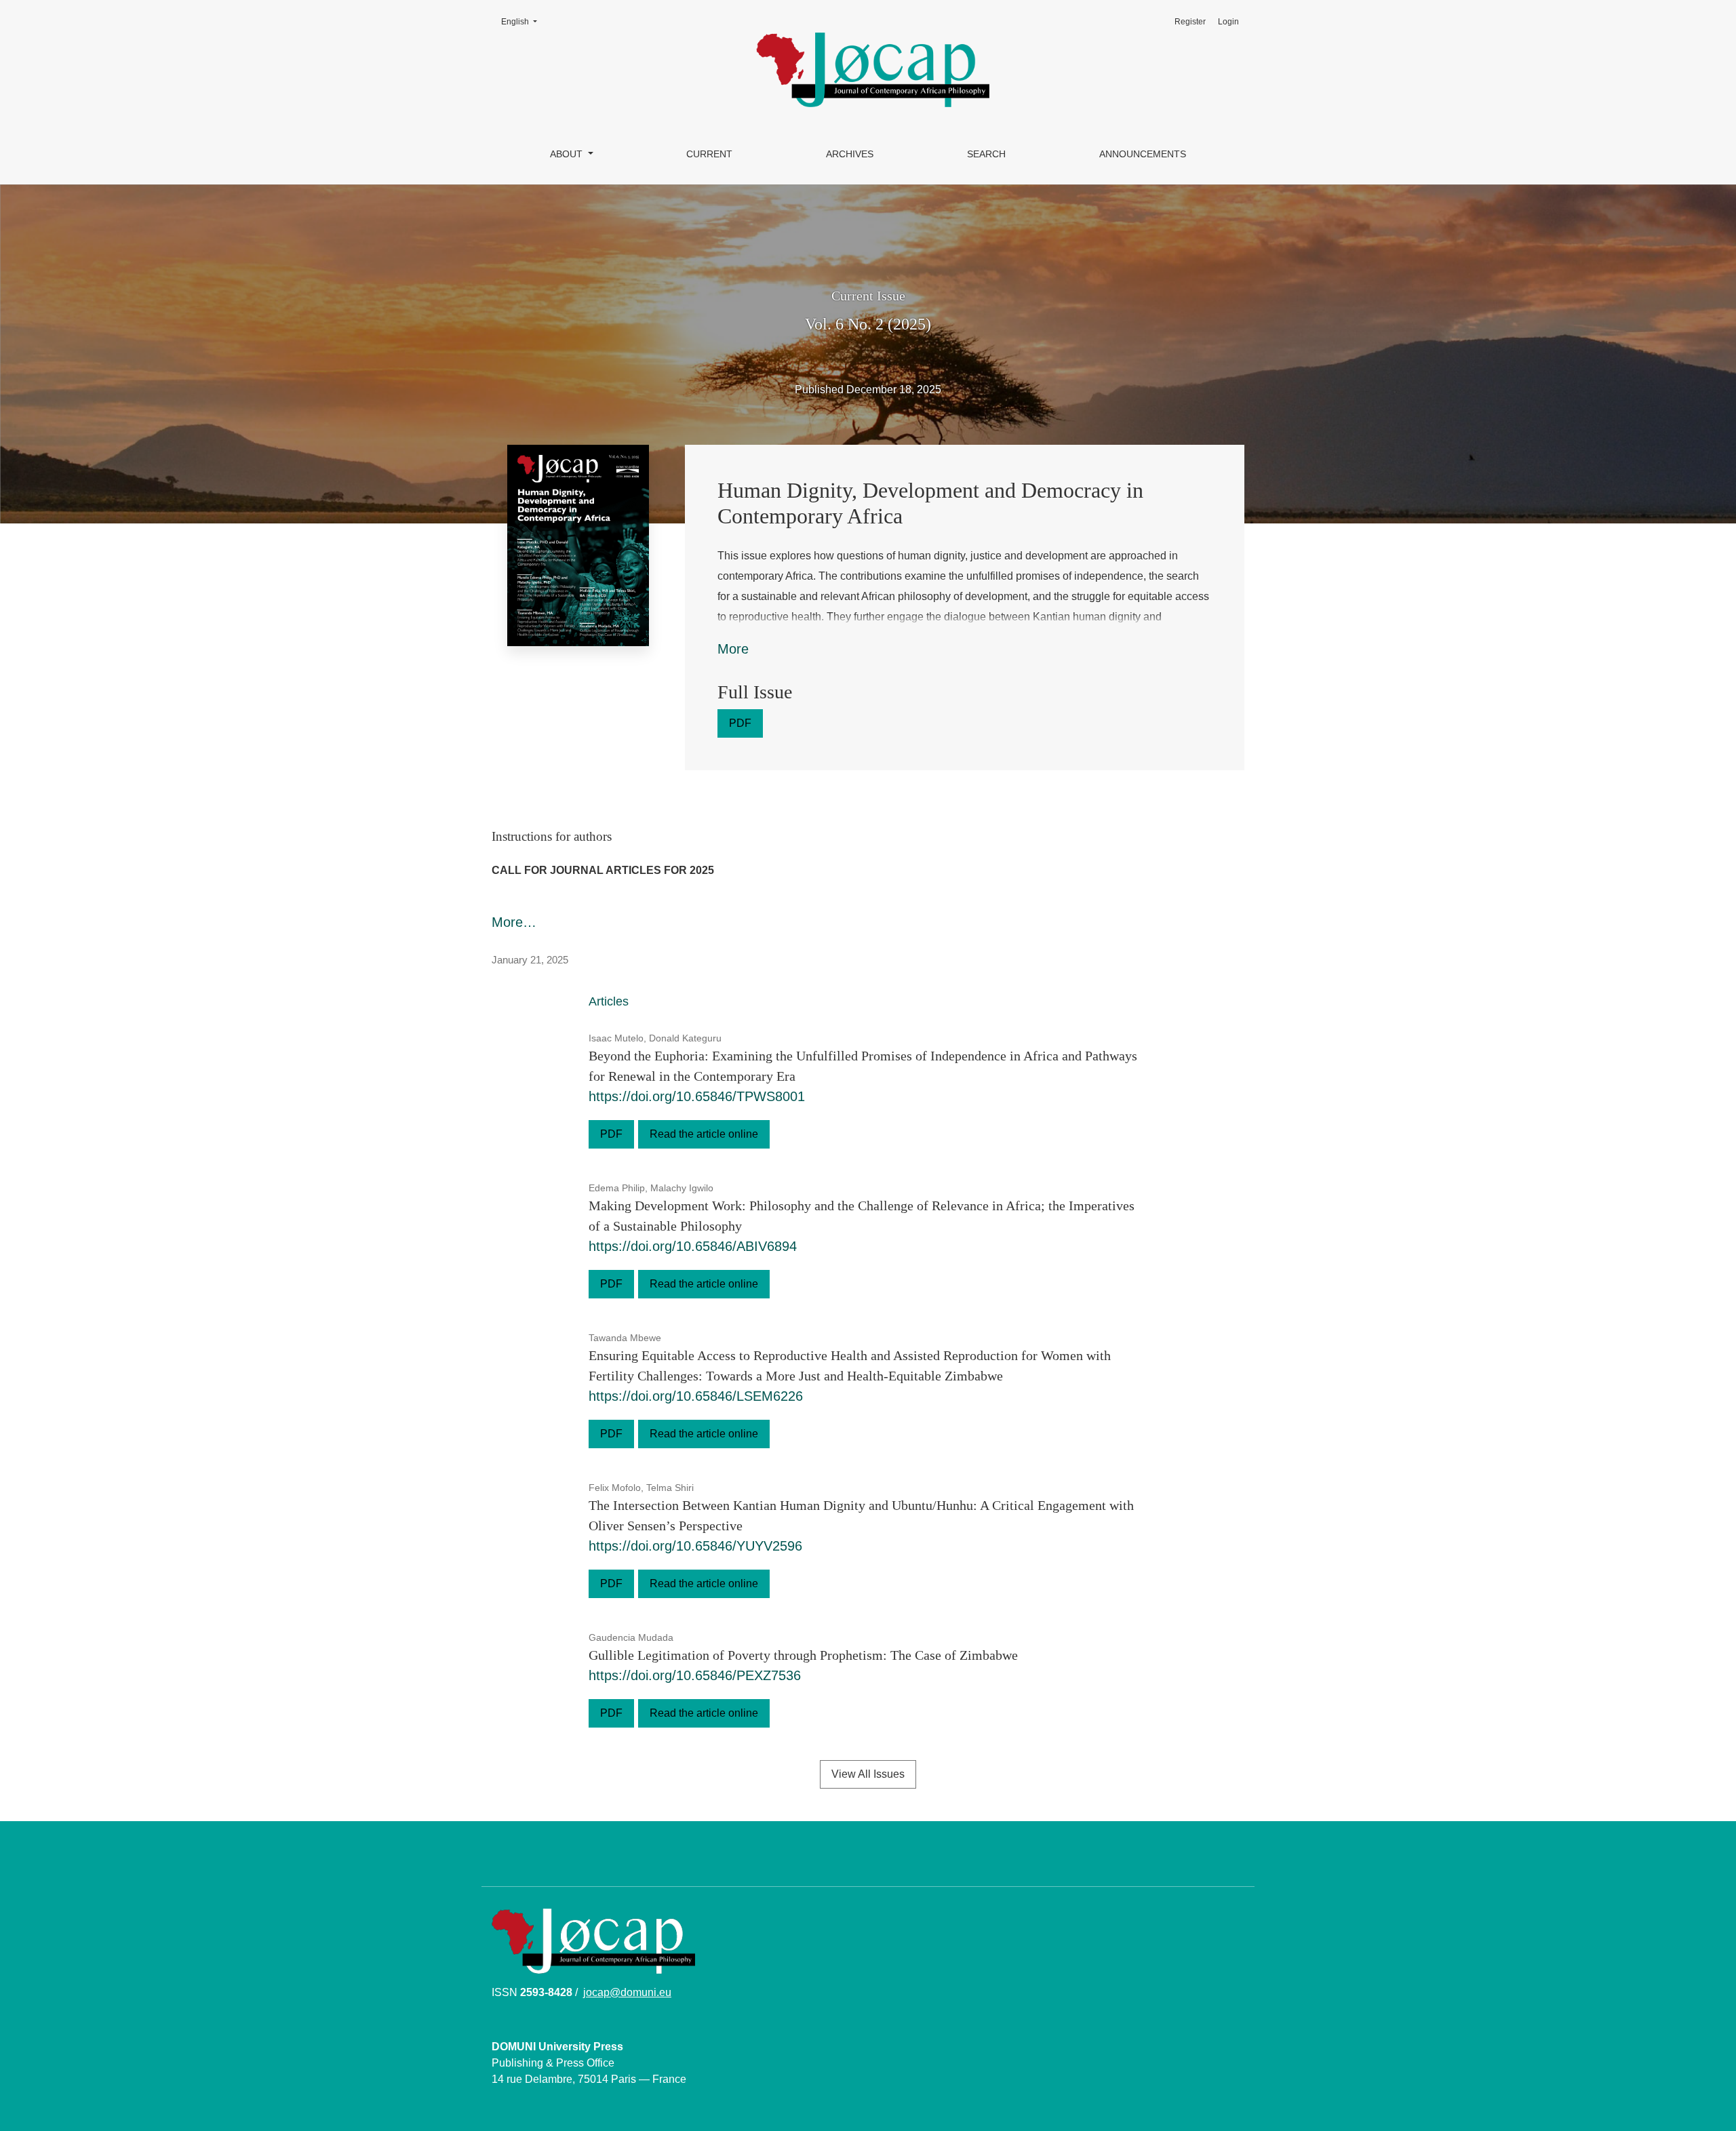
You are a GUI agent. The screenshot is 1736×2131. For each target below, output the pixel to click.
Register (1190, 22)
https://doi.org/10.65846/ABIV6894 (693, 1246)
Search (986, 154)
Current (709, 154)
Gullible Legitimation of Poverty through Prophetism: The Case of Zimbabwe (803, 1655)
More (733, 649)
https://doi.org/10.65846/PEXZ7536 (695, 1675)
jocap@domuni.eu (627, 1992)
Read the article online (704, 1134)
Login (1228, 22)
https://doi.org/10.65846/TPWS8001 (697, 1096)
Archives (850, 154)
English (523, 21)
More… (514, 922)
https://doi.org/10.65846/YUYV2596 (695, 1546)
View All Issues (868, 1774)
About (568, 154)
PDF (740, 723)
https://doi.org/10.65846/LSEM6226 (696, 1396)
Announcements (1143, 154)
